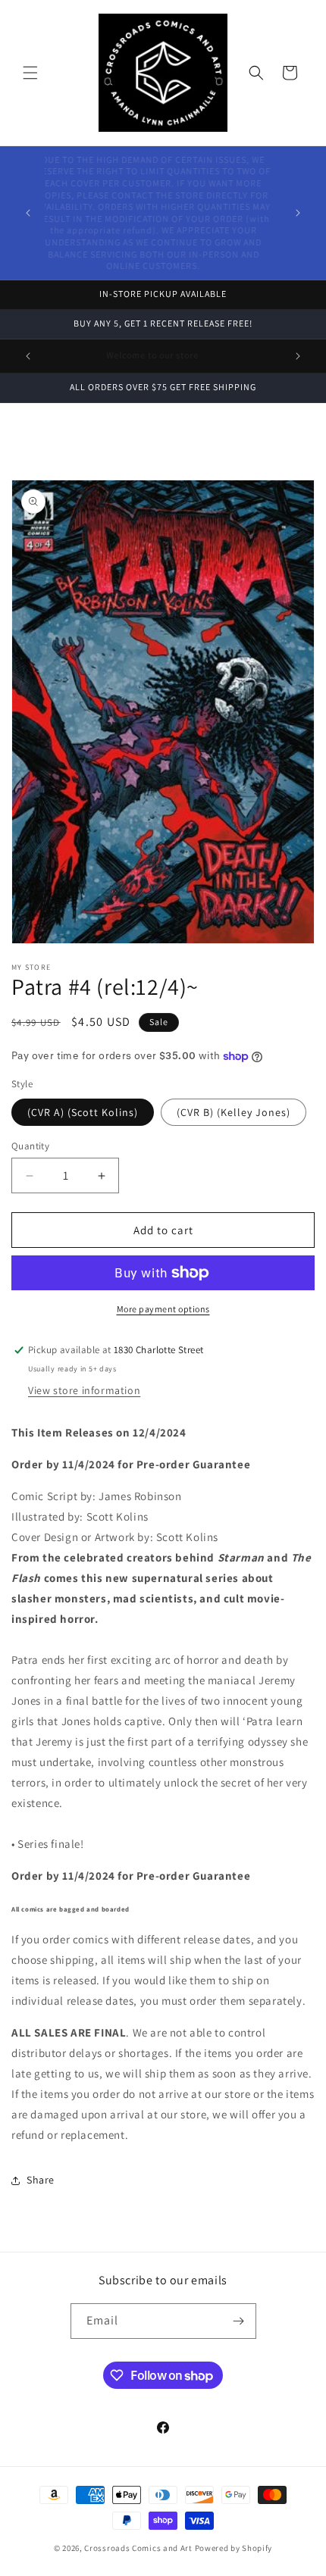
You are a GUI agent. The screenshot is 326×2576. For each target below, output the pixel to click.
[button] (30, 73)
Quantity (30, 1146)
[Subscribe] (239, 2321)
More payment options (163, 1309)
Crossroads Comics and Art (139, 2548)
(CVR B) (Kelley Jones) (234, 1112)
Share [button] (41, 2180)
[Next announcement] (298, 213)
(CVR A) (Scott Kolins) (83, 1112)
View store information (84, 1390)
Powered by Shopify (234, 2548)
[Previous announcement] (28, 213)
